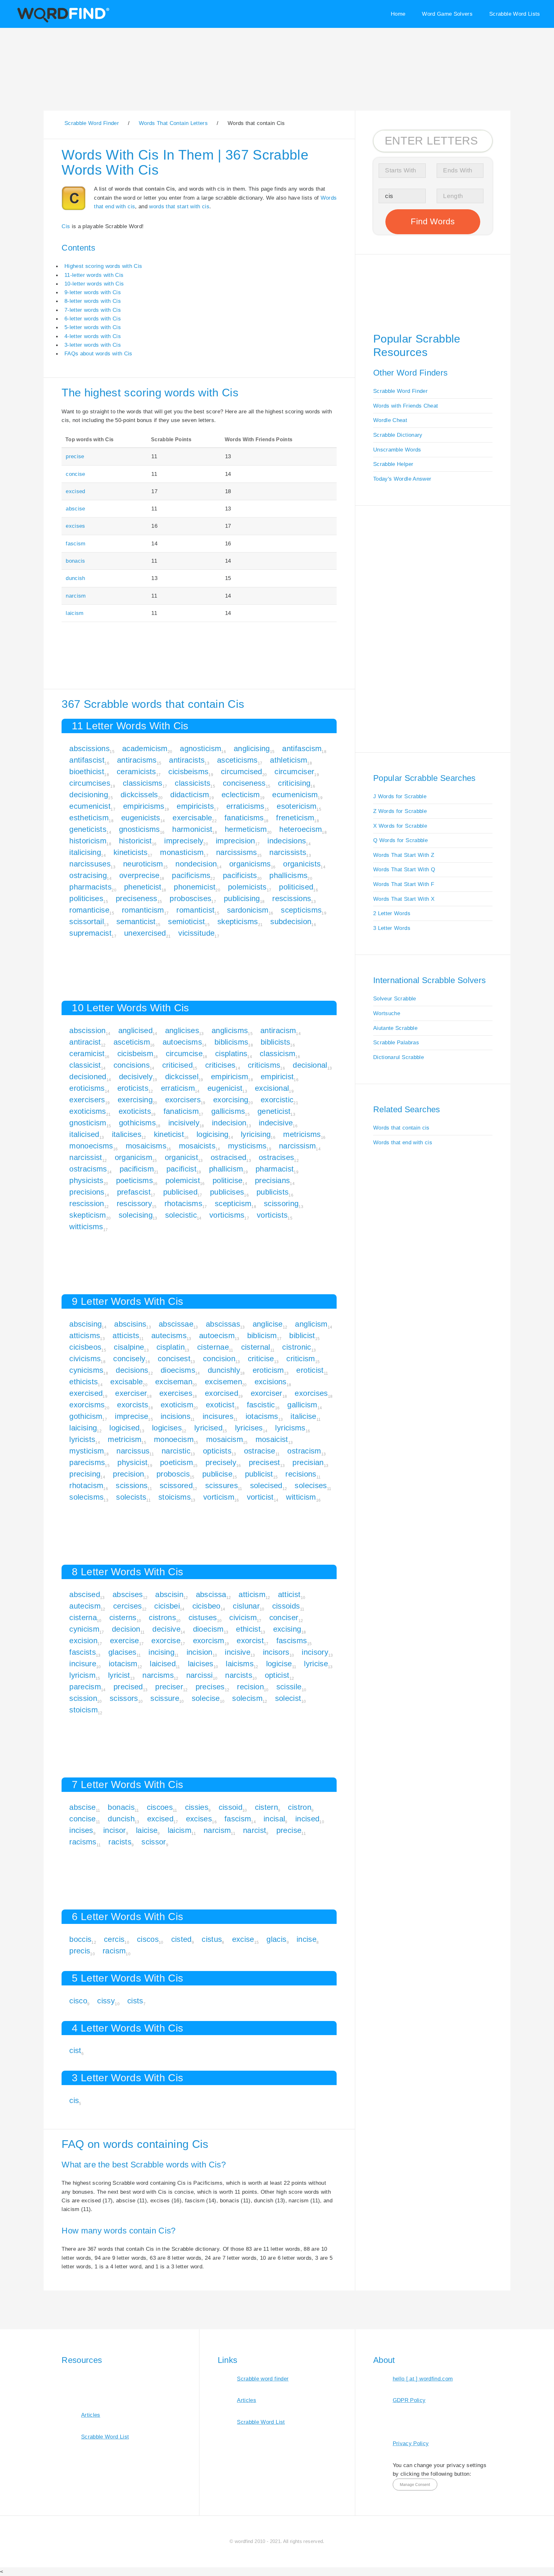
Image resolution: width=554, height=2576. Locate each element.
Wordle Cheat (390, 420)
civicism (243, 1617)
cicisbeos (85, 1347)
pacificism (137, 1169)
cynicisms (86, 1370)
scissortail (87, 921)
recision (250, 1687)
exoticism (177, 1405)
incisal (274, 1819)
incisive (238, 1652)
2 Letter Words (392, 913)
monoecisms (91, 1146)
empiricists (195, 806)
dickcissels (139, 795)
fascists (83, 1652)
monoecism (174, 1439)
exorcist (250, 1640)
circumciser (294, 771)
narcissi (200, 1675)
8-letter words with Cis (93, 301)
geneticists (88, 829)
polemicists (247, 887)
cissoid (231, 1807)
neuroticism (143, 864)
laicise (147, 1830)
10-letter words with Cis (94, 284)
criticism (301, 1358)
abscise (75, 509)
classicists (193, 783)
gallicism (302, 1405)
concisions (132, 1065)
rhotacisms (183, 1203)
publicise (217, 1474)
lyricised (208, 1428)
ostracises (276, 1157)
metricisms (302, 1134)
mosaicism (225, 1439)
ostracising (88, 875)
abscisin (169, 1594)
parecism (85, 1687)
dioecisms (178, 1370)
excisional (272, 1088)
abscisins (130, 1324)
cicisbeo (206, 1606)
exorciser (267, 1393)
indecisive (276, 1123)
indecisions (287, 841)
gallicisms (228, 1111)
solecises (311, 1485)
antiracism (278, 1030)
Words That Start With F (404, 884)
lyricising (256, 1134)
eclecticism (241, 795)
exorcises (311, 1393)
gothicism (86, 1416)
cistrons (162, 1617)
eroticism (268, 1370)
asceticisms (237, 760)
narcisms (158, 1675)
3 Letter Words (392, 928)
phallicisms (288, 875)
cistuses (203, 1617)
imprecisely (184, 841)
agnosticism (201, 748)
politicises (86, 898)
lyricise (316, 1664)
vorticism (219, 1497)
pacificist (181, 1169)
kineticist (169, 1134)
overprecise (139, 875)
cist (75, 2050)
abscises (128, 1594)
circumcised (242, 771)
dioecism (208, 1629)
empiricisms (144, 806)
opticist (277, 1675)
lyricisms (290, 1428)
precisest (264, 1462)
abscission (87, 1030)
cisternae (213, 1347)
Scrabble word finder (263, 2379)
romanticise (89, 910)
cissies (197, 1807)
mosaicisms (146, 1146)
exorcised (222, 1393)
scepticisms (301, 910)
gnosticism (88, 1123)
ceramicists (136, 771)
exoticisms (88, 1111)
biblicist (302, 1335)
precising (85, 1474)
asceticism (132, 1042)
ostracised (228, 1157)
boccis (80, 1939)
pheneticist (143, 887)
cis (74, 2100)
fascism (76, 543)
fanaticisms (244, 818)
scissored (176, 1485)
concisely (129, 1358)
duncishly (224, 1370)
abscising (85, 1324)
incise (306, 1939)
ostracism (304, 1451)
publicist (259, 1474)
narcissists (288, 852)
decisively (136, 1077)
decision (126, 1629)
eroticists (133, 1088)
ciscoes (160, 1807)
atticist (289, 1594)
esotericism (297, 806)
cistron (299, 1807)
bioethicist (87, 771)
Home (398, 14)
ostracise (260, 1451)
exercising (135, 1100)
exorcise (166, 1640)
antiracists (187, 760)
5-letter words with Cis (93, 327)
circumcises (90, 783)
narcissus (133, 1451)
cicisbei (167, 1606)
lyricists (82, 1439)
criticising (294, 783)
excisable (126, 1382)
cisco (78, 2001)
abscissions (89, 748)
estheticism (89, 818)
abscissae (176, 1324)
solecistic (181, 1215)
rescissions (292, 898)
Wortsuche (387, 1013)
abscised (85, 1594)
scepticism (233, 1203)
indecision (229, 1123)
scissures (222, 1485)
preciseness (137, 898)
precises (210, 1687)
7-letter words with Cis (93, 310)
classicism (277, 1053)
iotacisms (262, 1416)
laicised (163, 1664)
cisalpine (129, 1347)
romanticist (195, 910)
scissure (165, 1698)
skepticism (88, 1215)
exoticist (220, 1405)
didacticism (190, 795)
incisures (218, 1416)
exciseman (174, 1382)
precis (80, 1951)
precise (75, 456)
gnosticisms (139, 829)
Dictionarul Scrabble (399, 1057)
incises (81, 1830)
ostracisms (88, 1169)
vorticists (272, 1215)
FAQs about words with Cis (98, 353)
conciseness (244, 783)
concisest (174, 1358)
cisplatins (231, 1053)
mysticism (87, 1451)
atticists (126, 1335)
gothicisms (137, 1123)
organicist (181, 1157)
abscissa (211, 1594)
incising (161, 1652)
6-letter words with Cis (93, 319)
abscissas (223, 1324)
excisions (271, 1382)
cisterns (123, 1617)
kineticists (131, 852)
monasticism (182, 852)
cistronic (297, 1347)
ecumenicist (90, 806)
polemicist (183, 1180)
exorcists (133, 1405)
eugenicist (225, 1088)
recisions (301, 1474)
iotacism (123, 1664)
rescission (87, 1203)
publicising (242, 898)
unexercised (145, 933)
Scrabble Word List (105, 2437)
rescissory (134, 1203)
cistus (212, 1939)
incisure (83, 1664)
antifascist (87, 760)
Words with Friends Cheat (406, 406)
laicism (75, 613)
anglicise (268, 1324)
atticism (252, 1594)
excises (75, 526)
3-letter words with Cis (93, 345)
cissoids (286, 1606)
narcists (239, 1675)
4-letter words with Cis (93, 336)
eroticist (310, 1370)
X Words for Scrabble (400, 826)
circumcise (184, 1053)
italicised (84, 1134)
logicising (212, 1134)
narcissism (297, 1146)
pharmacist (275, 1169)
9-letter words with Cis (93, 292)
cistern (266, 1807)
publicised (180, 1192)
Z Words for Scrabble (400, 811)
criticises (220, 1065)
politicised (296, 887)
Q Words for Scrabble (400, 840)
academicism (145, 748)
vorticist (260, 1497)
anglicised (135, 1030)
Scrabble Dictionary (398, 435)
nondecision (196, 864)
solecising (136, 1215)
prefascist (134, 1192)
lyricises (249, 1428)
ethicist (248, 1629)
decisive (166, 1629)
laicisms (240, 1664)
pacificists (240, 875)
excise (243, 1939)
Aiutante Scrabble (395, 1028)
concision (219, 1358)
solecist (288, 1698)
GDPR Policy (409, 2400)
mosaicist (272, 1439)
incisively (184, 1123)
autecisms (169, 1335)
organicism (134, 1157)
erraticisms (245, 806)
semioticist (186, 921)
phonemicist (195, 887)
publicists (273, 1192)
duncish (75, 578)
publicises (227, 1192)
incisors (276, 1652)
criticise (261, 1358)
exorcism (209, 1640)
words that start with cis (179, 206)
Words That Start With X (404, 899)
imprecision (235, 841)
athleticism (289, 760)
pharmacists (90, 887)
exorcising (231, 1100)
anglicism (311, 1324)
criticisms (264, 1065)
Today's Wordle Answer (402, 479)
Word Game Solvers (447, 14)
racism (114, 1951)
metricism (125, 1439)
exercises (176, 1393)
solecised (266, 1485)
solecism (247, 1698)
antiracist (85, 1042)
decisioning (89, 795)
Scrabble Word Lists (515, 14)
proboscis (173, 1474)
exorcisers (183, 1100)
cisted (181, 1939)
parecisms (87, 1462)
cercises (128, 1606)
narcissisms (237, 852)
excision (83, 1640)
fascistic (261, 1405)
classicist (85, 1065)
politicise (227, 1180)
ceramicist (87, 1053)
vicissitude (196, 933)
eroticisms (87, 1088)
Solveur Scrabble (395, 998)
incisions (176, 1416)
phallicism (226, 1169)
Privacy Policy (411, 2443)
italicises (127, 1134)
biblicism (262, 1335)
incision (200, 1652)
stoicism (84, 1710)
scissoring (281, 1203)
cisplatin (171, 1347)
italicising (85, 852)
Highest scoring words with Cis (103, 266)
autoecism (217, 1335)
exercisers (87, 1100)
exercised (86, 1393)
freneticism (295, 818)
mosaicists (197, 1146)
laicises (201, 1664)
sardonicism (248, 910)
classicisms (143, 783)
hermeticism (246, 829)
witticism (301, 1497)
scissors (124, 1698)
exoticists (135, 1111)
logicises (167, 1428)
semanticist (136, 921)
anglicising (252, 748)
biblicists (275, 1042)
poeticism (176, 1462)
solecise (206, 1698)
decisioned (88, 1077)
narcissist (86, 1157)
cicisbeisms (188, 771)
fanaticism (181, 1111)
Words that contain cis (401, 1128)
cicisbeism (135, 1053)
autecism (85, 1606)
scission (83, 1698)
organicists (302, 864)
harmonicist (192, 829)
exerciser (131, 1393)
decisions (132, 1370)
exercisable (192, 818)
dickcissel (182, 1077)
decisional (310, 1065)
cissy (106, 2001)
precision (128, 1474)
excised (75, 491)
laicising (83, 1428)
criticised (177, 1065)
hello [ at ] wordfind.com (423, 2379)
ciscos (148, 1939)
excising (287, 1629)
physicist (132, 1462)
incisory (315, 1652)
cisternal (256, 1347)
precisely (221, 1462)
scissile (289, 1687)
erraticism (178, 1088)
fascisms (292, 1640)
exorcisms (87, 1405)
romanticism (143, 910)
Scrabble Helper (393, 464)
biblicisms (231, 1042)
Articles (91, 2415)
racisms (83, 1842)
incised (307, 1819)
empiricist (277, 1077)
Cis (66, 226)
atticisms (85, 1335)
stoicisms (175, 1497)
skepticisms (238, 921)
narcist (255, 1830)
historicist (135, 841)
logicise (279, 1664)
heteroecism (301, 829)
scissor (154, 1842)
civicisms (85, 1358)
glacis (276, 1939)
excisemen (223, 1382)
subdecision (291, 921)
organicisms (250, 864)
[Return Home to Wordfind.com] (62, 21)
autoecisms (182, 1042)
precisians (272, 1180)
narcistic (176, 1451)
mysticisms (247, 1146)
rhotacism (86, 1485)
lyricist (119, 1675)
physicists (86, 1180)
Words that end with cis (403, 1142)
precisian (308, 1462)
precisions (87, 1192)
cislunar (246, 1606)
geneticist (274, 1111)
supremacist (90, 933)
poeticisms (134, 1180)
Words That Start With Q (404, 869)
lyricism (82, 1675)
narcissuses (90, 864)
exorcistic (277, 1100)
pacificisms (191, 875)
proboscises (190, 898)
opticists (217, 1451)
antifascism (302, 748)
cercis (114, 1939)
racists (120, 1842)
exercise (125, 1640)
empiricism (230, 1077)
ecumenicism (295, 795)
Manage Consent (415, 2485)
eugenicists (141, 818)
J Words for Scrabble (400, 796)
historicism (88, 841)
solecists (131, 1497)
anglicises (182, 1030)
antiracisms (137, 760)
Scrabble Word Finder (400, 391)
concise (75, 474)
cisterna (83, 1617)
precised (128, 1687)
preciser (169, 1687)
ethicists (84, 1382)
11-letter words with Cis (94, 275)
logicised (124, 1428)
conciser (284, 1617)
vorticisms (227, 1215)
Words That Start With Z (404, 855)
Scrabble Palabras (396, 1042)
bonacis (75, 561)
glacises (122, 1652)
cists (135, 2001)
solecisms (86, 1497)
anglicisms (230, 1030)
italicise (303, 1416)
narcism (76, 596)
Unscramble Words (397, 450)
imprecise (131, 1416)
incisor (114, 1830)
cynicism (84, 1629)
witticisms (86, 1226)
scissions (132, 1485)
